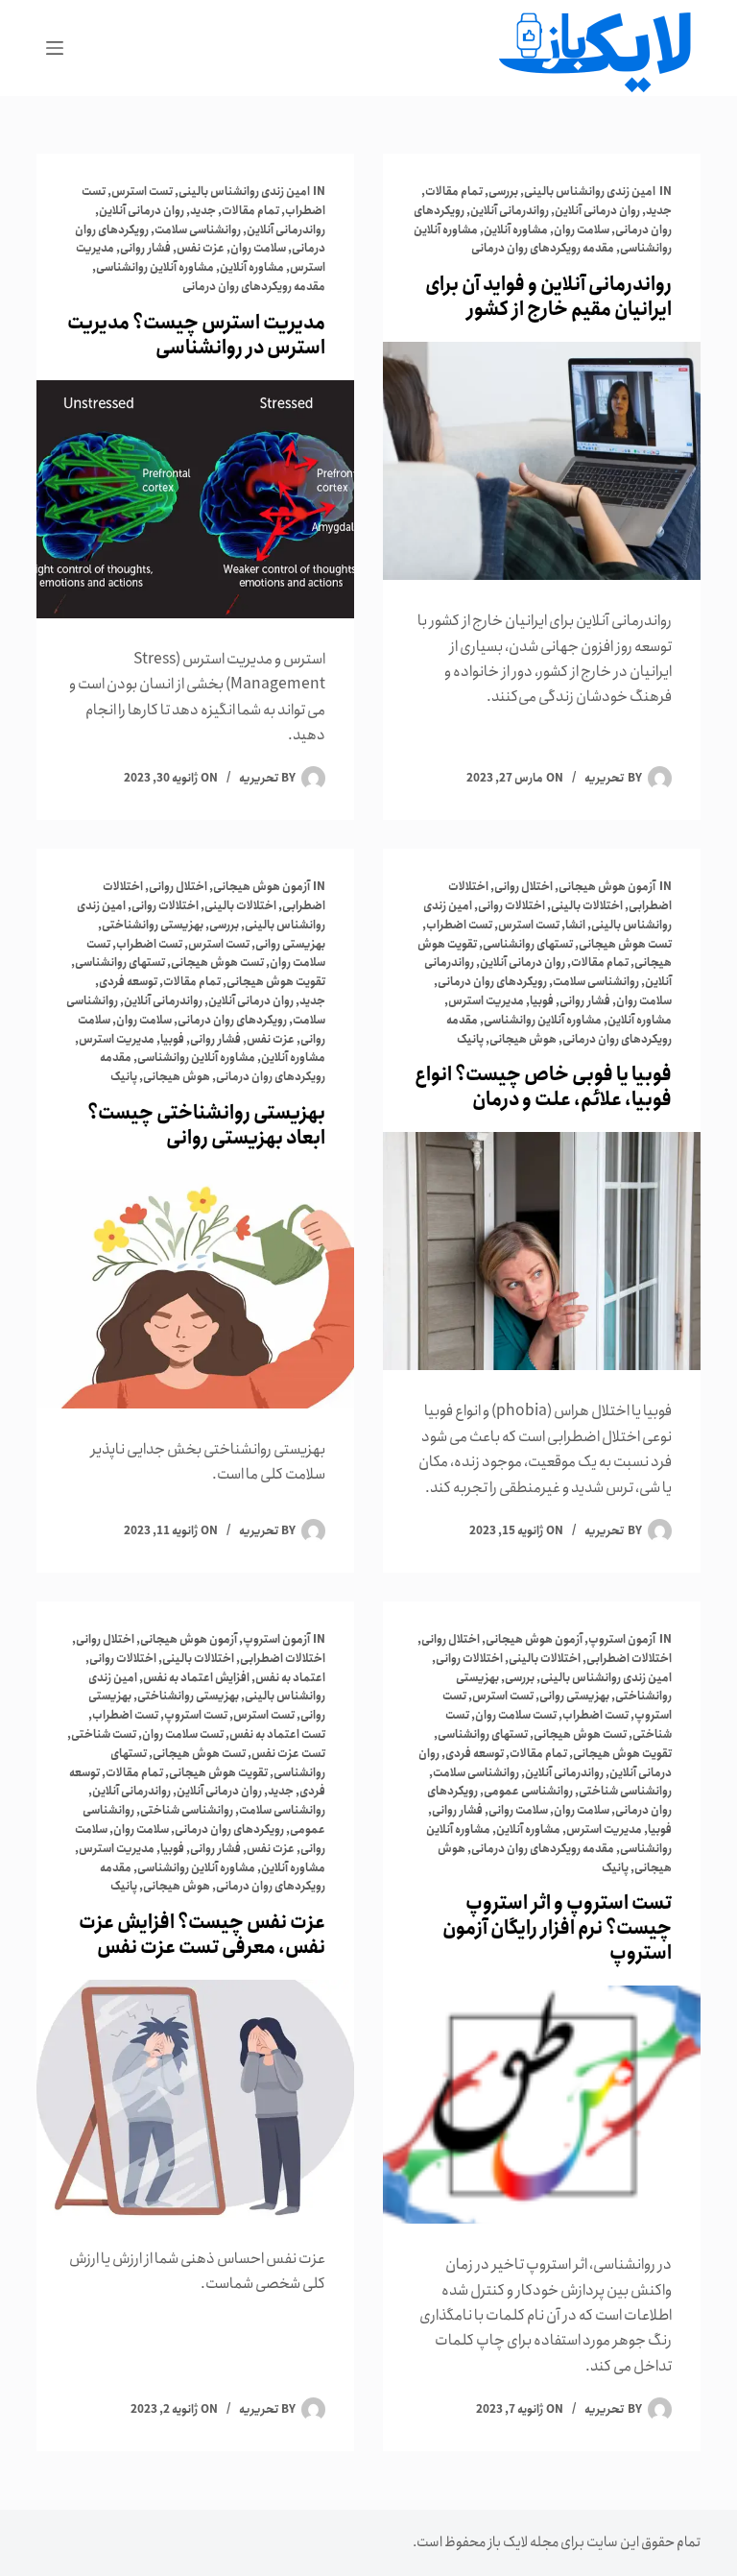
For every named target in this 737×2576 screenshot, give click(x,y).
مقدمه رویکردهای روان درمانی (543, 248)
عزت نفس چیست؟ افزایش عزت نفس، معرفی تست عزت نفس (202, 1935)
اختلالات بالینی (587, 906)
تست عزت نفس (288, 1754)
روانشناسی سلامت (198, 230)
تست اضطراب (459, 925)
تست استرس (142, 192)
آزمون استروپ (622, 1639)
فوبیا (542, 1001)
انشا (575, 925)
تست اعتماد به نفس (277, 1734)
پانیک (470, 1039)
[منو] (55, 48)
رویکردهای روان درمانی (492, 982)
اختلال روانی (523, 887)
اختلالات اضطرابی (629, 1659)
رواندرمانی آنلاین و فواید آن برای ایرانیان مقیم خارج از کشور (548, 297)
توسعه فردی (128, 982)
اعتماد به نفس (290, 1678)
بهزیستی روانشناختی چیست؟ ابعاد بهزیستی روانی (206, 1126)
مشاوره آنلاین (516, 230)
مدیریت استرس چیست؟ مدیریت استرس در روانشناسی (196, 336)
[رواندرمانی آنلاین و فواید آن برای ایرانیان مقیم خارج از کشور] (542, 461)
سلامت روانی (518, 1810)
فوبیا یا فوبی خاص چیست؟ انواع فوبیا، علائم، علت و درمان (543, 1087)
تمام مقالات (454, 192)
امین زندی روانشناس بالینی (590, 192)
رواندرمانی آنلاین (510, 211)
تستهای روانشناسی (528, 944)
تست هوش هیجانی (625, 944)
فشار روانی (145, 248)
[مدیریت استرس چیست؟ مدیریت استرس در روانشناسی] (195, 499)
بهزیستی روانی (290, 944)
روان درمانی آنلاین (597, 211)
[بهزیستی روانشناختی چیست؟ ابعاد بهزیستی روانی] (195, 1289)
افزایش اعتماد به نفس (196, 1678)
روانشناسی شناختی (625, 1791)
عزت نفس (201, 248)
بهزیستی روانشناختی (153, 925)
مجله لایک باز (523, 2542)
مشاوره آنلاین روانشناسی (155, 267)
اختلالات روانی (511, 906)
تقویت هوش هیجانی (276, 982)
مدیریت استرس (486, 1001)
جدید (659, 211)
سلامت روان (582, 230)
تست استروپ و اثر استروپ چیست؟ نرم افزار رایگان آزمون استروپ (557, 1928)
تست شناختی (104, 1734)
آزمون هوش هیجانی (607, 887)
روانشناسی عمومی (528, 1791)
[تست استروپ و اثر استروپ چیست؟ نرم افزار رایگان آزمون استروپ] (542, 2105)
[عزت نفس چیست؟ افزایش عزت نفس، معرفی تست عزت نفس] (195, 2099)
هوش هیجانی (523, 1039)
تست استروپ (196, 1715)
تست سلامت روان (516, 1715)
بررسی (503, 192)
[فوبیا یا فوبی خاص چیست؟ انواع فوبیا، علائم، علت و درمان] (542, 1251)
